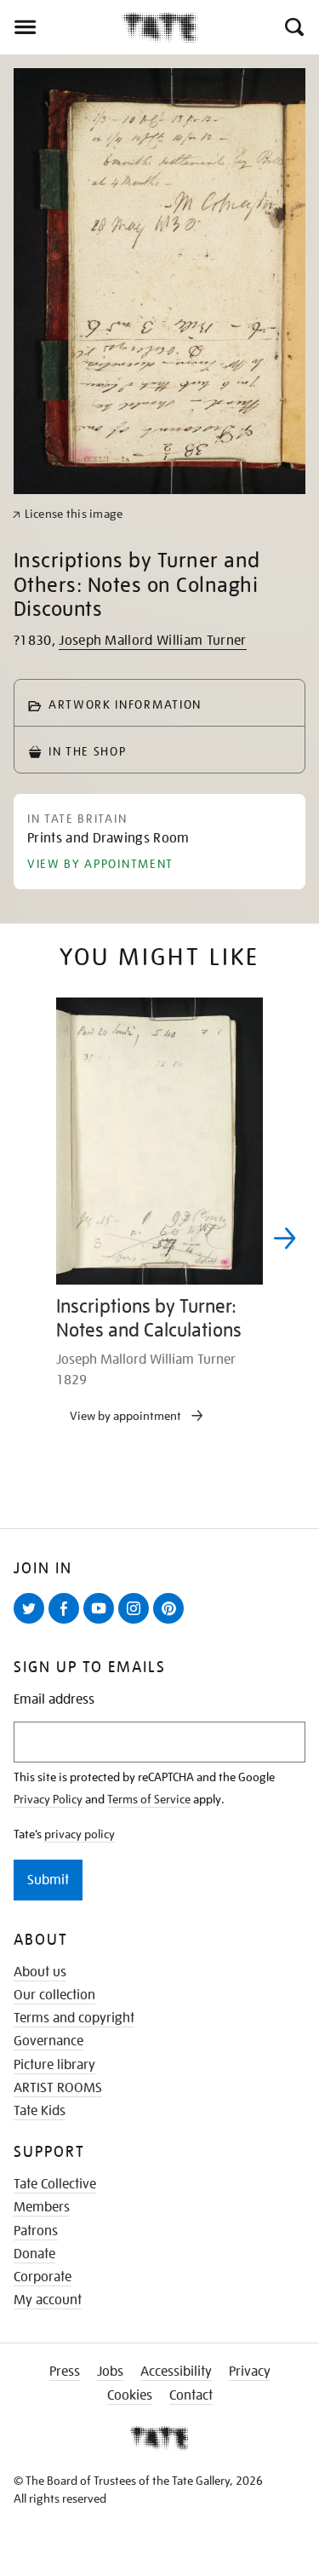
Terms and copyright (74, 2018)
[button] (293, 27)
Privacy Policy (48, 1799)
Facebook (67, 1623)
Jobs (110, 2372)
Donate (34, 2254)
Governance (48, 2041)
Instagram (137, 1623)
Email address (54, 1700)
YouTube (102, 1623)
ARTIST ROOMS (58, 2088)
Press (65, 2372)
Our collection (54, 1995)
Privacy (250, 2372)
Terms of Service (149, 1799)
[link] (68, 514)
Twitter (32, 1623)
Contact (191, 2395)
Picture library (54, 2065)
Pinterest (172, 1623)
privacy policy (80, 1834)
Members (42, 2207)
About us (40, 1972)
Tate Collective (55, 2184)
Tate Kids (40, 2111)
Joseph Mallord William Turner (152, 641)
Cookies (130, 2395)
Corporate (43, 2277)
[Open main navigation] (61, 27)
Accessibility (176, 2372)
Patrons (36, 2231)
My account (48, 2300)
